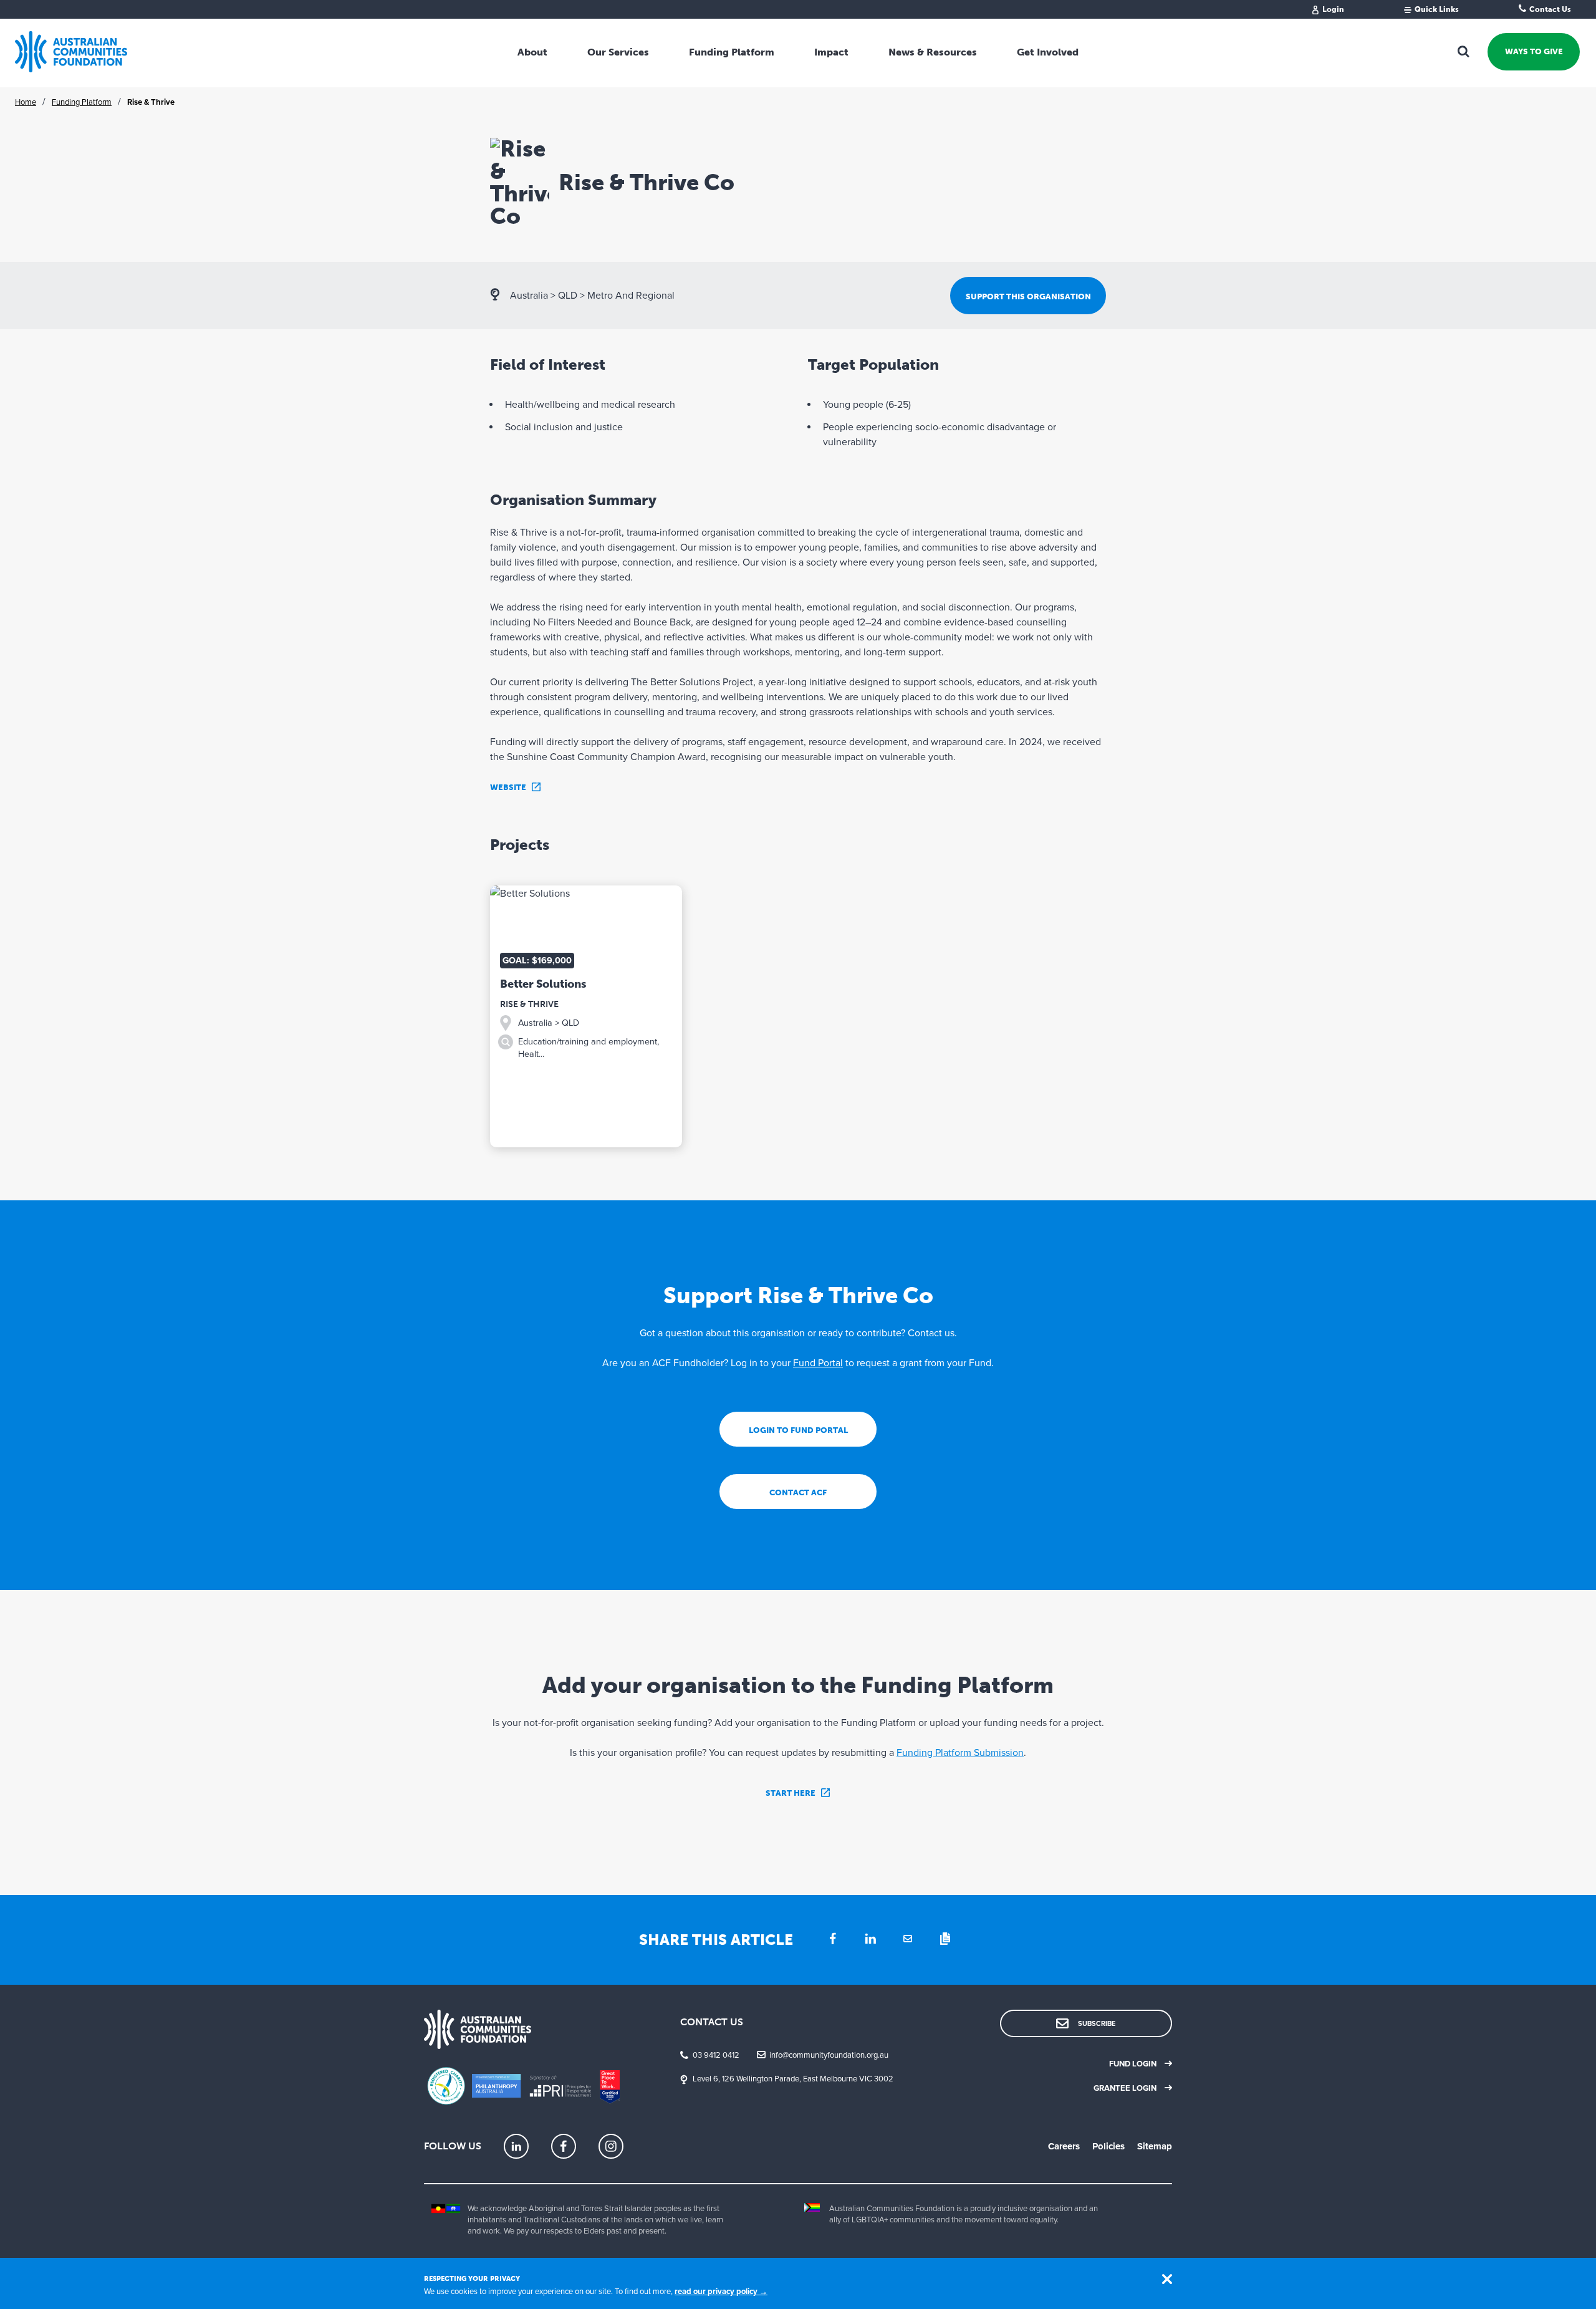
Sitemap (1155, 2146)
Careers (1064, 2146)
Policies (1108, 2146)
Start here (791, 1793)
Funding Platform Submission (960, 1753)
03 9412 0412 (716, 2055)
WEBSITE (508, 787)
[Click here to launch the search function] (1464, 52)
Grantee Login (1125, 2088)
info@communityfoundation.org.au (829, 2055)
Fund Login (1133, 2064)
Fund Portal (818, 1363)
